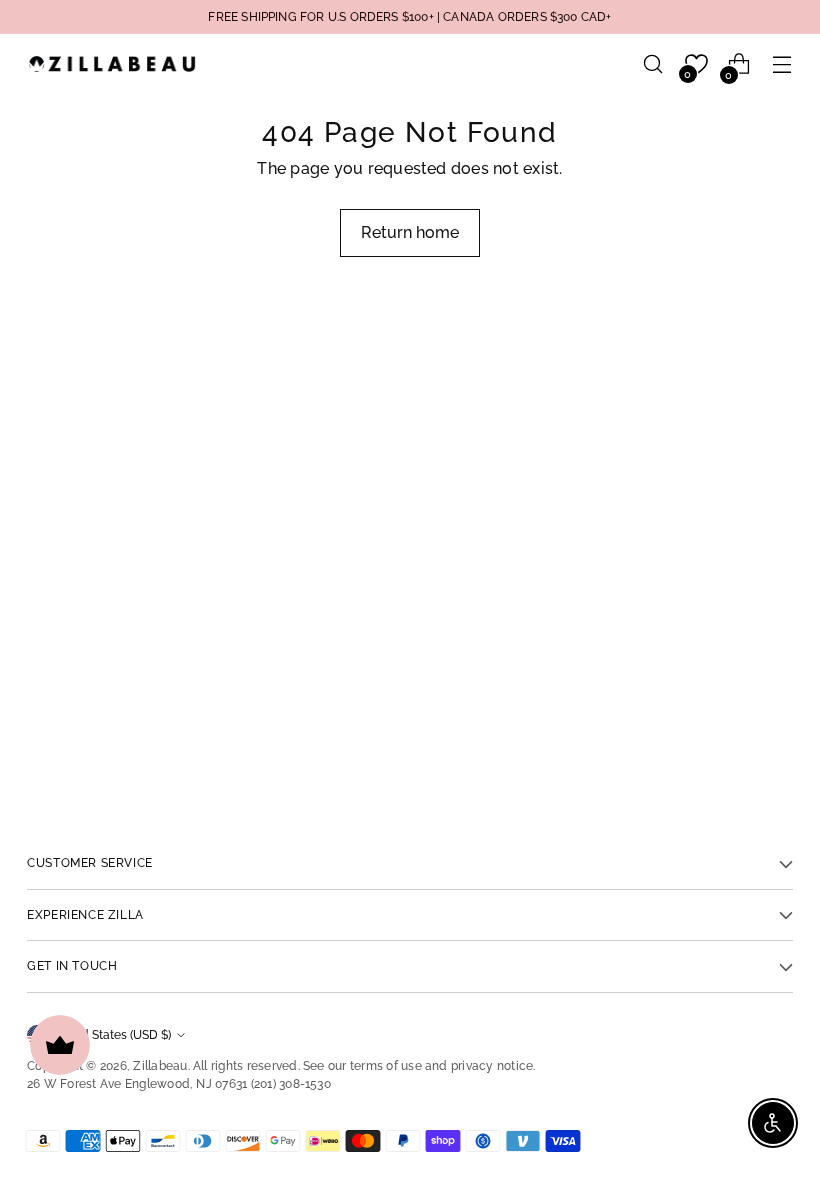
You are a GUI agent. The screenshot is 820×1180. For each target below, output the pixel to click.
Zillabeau (160, 1065)
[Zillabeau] (112, 63)
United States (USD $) (111, 1034)
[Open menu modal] (782, 64)
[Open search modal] (653, 64)
